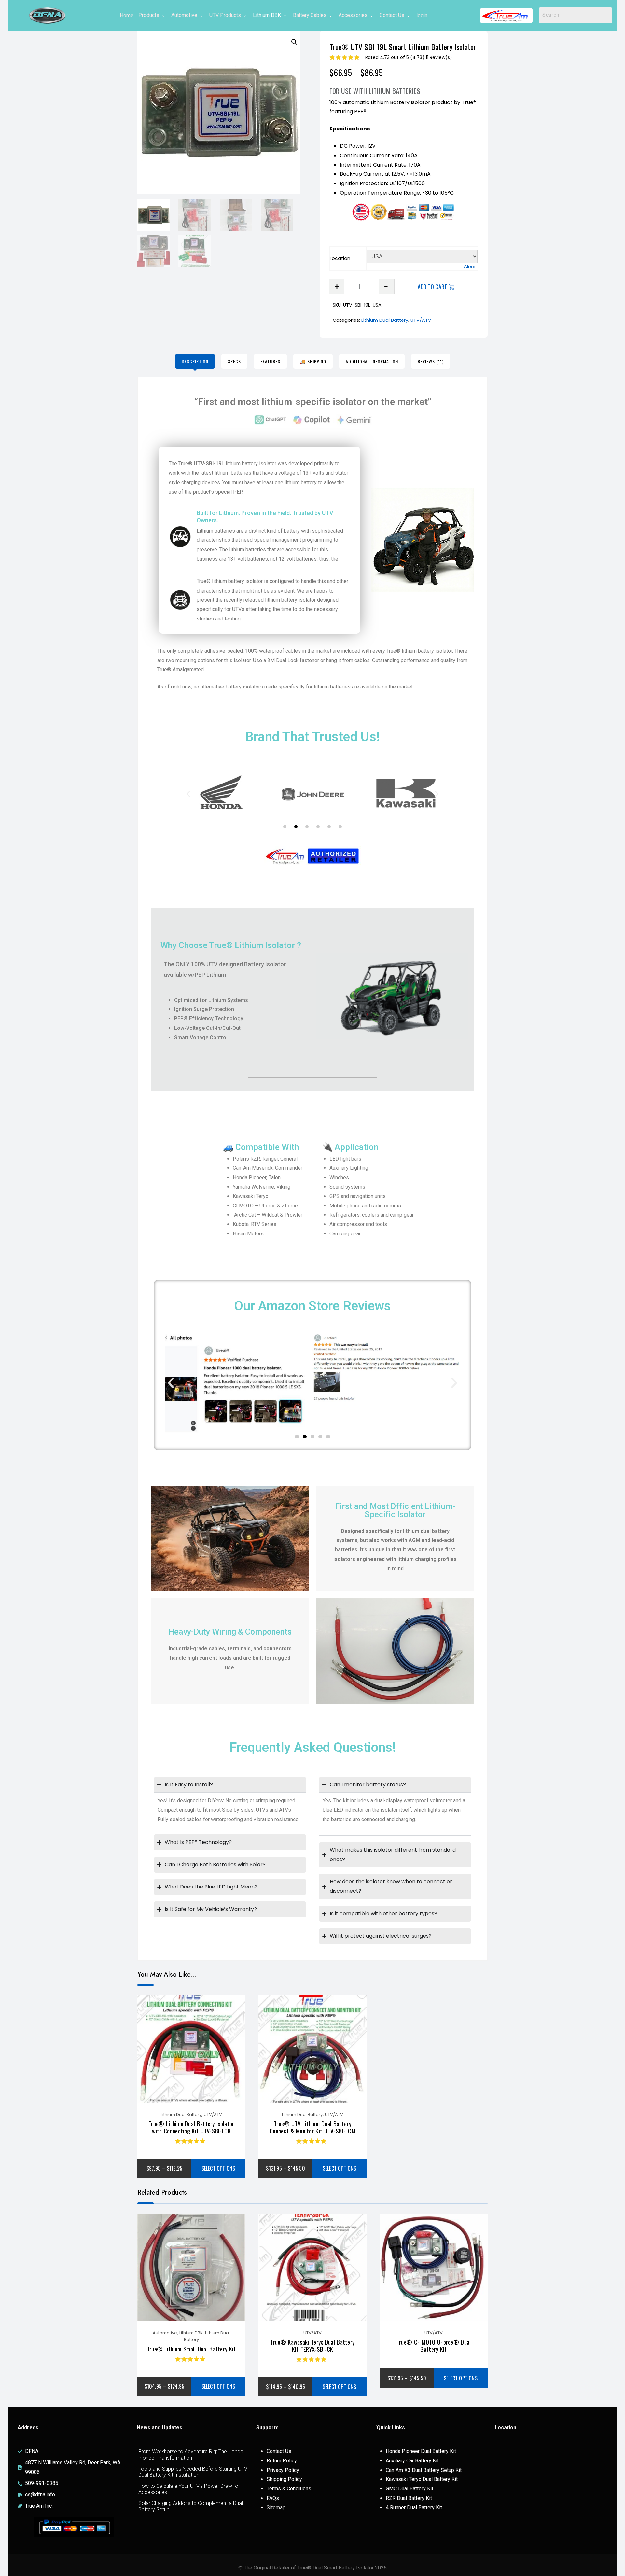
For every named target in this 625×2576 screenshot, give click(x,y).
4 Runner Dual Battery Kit (414, 2508)
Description (195, 361)
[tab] (195, 361)
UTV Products (225, 15)
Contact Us (392, 15)
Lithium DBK (267, 15)
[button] (294, 42)
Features (270, 361)
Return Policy (282, 2461)
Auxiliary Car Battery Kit (412, 2461)
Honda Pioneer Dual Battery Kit (421, 2451)
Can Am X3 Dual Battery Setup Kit (424, 2470)
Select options (218, 2168)
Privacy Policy (283, 2470)
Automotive (184, 15)
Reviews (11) (431, 361)
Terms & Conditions (289, 2489)
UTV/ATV (421, 320)
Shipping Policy (284, 2479)
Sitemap (276, 2508)
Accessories (353, 15)
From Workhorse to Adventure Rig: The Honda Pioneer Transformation (191, 2455)
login (422, 15)
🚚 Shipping (313, 361)
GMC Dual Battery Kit (410, 2489)
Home (127, 15)
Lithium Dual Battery (385, 320)
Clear (470, 267)
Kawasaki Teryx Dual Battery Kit (422, 2479)
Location (340, 258)
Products (149, 15)
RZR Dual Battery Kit (409, 2498)
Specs (234, 361)
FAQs (273, 2498)
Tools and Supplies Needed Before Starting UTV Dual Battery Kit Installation (193, 2472)
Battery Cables (310, 15)
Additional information (372, 361)
